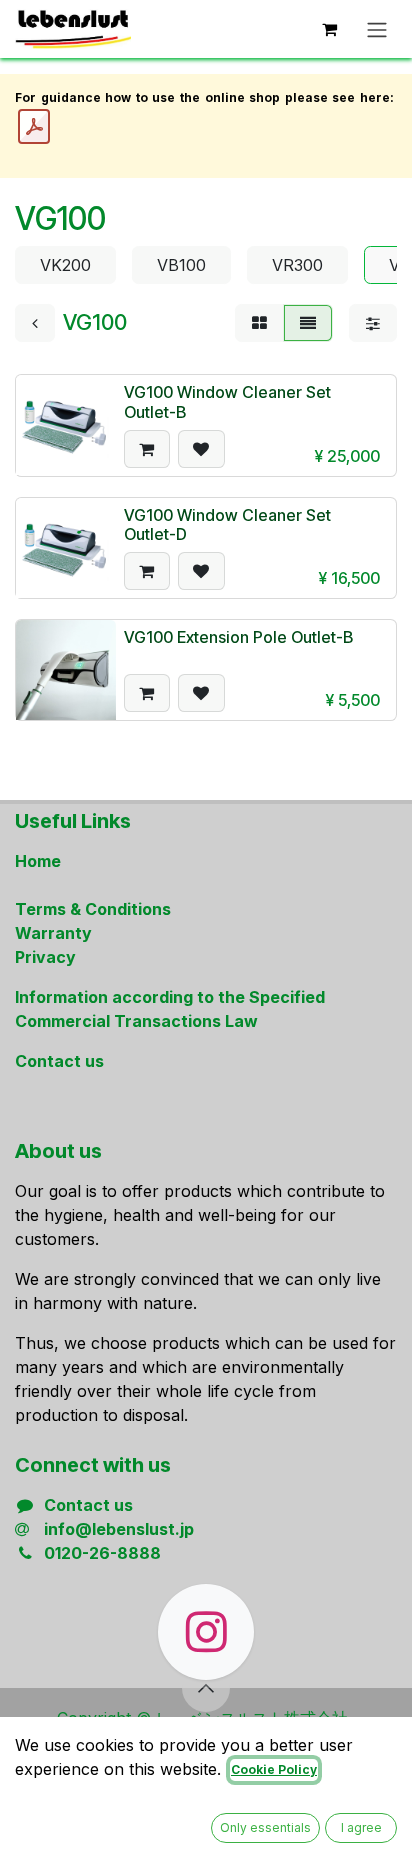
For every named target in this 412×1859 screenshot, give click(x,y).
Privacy (45, 957)
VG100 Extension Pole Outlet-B (238, 637)
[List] (308, 323)
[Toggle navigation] (377, 29)
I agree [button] (361, 1827)
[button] (147, 449)
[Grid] (259, 323)
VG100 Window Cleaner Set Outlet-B (227, 401)
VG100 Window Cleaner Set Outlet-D (227, 524)
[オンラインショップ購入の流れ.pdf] (34, 127)
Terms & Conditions (93, 909)
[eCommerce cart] (329, 29)
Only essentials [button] (265, 1827)
